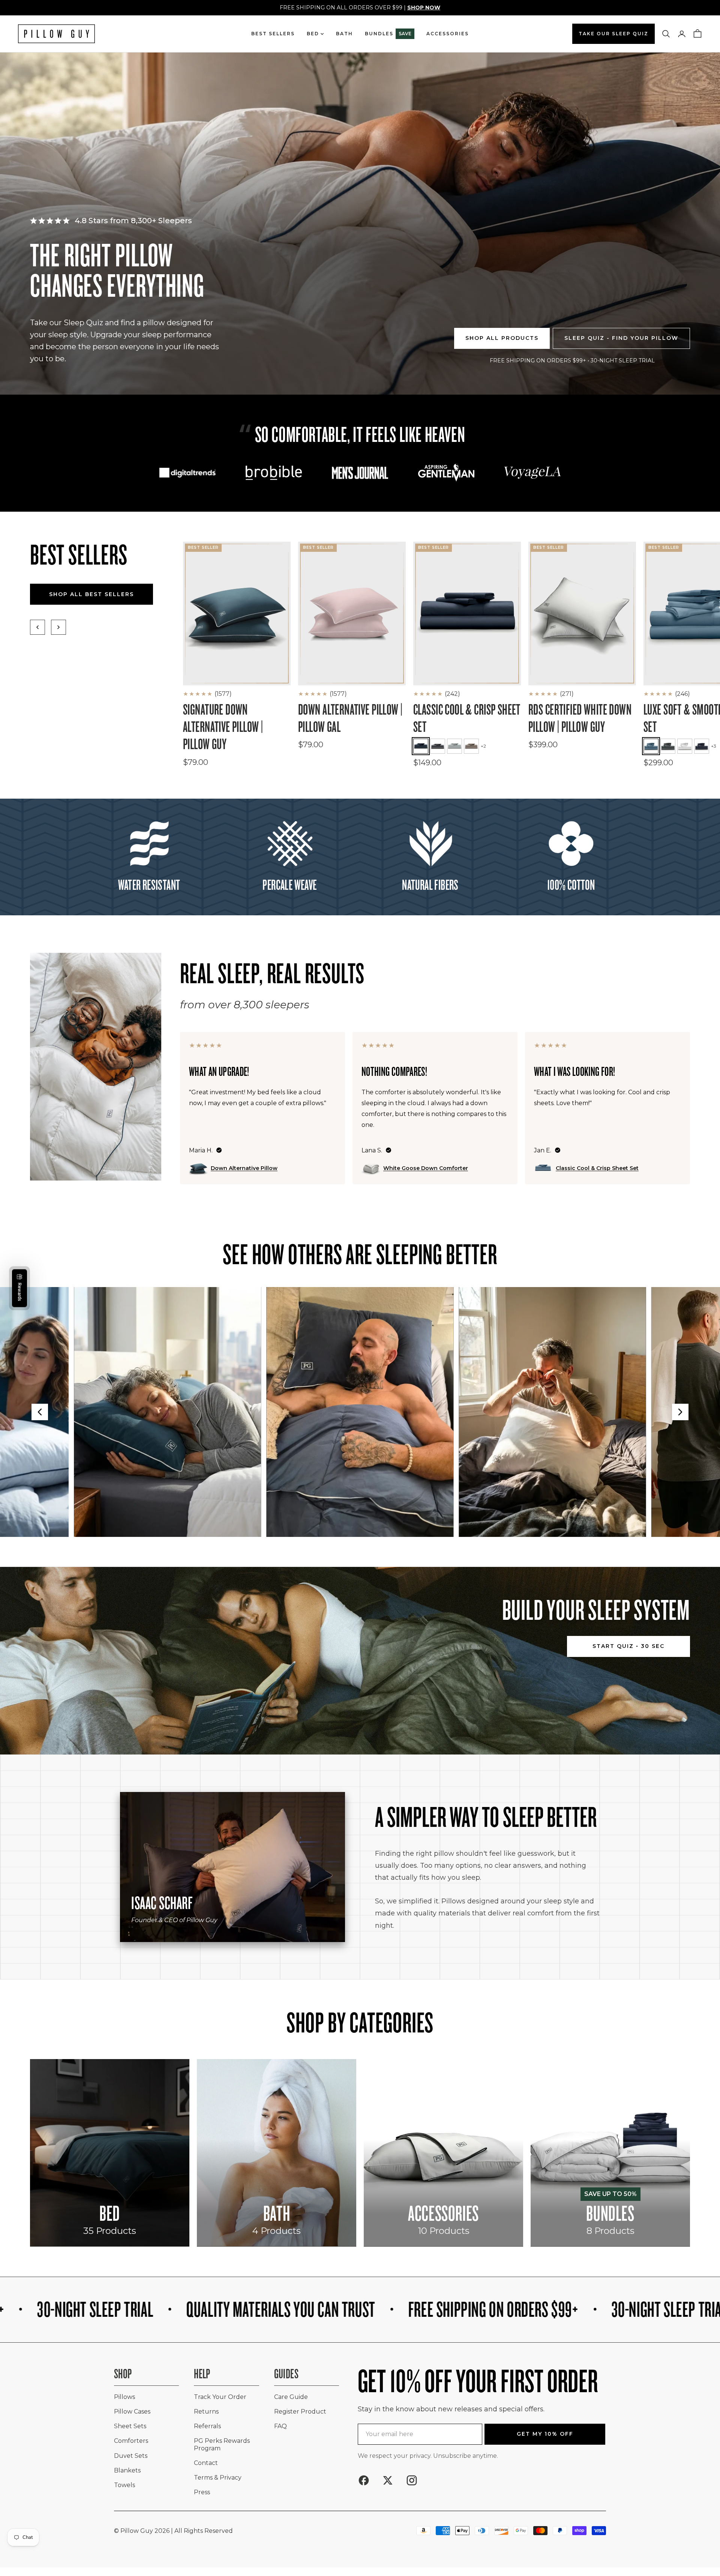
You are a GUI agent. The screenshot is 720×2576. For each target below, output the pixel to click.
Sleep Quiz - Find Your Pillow (621, 338)
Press (202, 2492)
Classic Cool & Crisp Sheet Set (467, 718)
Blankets (127, 2470)
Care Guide (291, 2397)
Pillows (124, 2397)
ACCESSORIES (448, 34)
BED (313, 34)
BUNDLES (388, 34)
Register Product (300, 2412)
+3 (714, 746)
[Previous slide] (40, 1412)
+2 (483, 746)
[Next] (58, 627)
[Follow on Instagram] (412, 2480)
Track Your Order (220, 2397)
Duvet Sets (131, 2456)
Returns (206, 2412)
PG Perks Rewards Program (222, 2444)
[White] (685, 746)
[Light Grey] (454, 746)
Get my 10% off (545, 2434)
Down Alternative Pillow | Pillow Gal (350, 718)
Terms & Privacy (218, 2478)
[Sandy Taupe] (471, 746)
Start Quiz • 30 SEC (628, 1646)
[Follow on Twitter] (388, 2480)
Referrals (207, 2426)
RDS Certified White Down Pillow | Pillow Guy (580, 718)
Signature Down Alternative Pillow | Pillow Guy (223, 727)
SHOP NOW (424, 8)
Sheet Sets (130, 2426)
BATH (344, 34)
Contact (206, 2463)
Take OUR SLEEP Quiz (613, 34)
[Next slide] (680, 1412)
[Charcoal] (438, 746)
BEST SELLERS (273, 34)
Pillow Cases (132, 2412)
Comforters (131, 2441)
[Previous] (37, 627)
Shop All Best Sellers (91, 594)
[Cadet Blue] (651, 746)
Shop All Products (502, 338)
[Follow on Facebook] (364, 2480)
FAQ (280, 2426)
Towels (124, 2485)
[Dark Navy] (421, 746)
